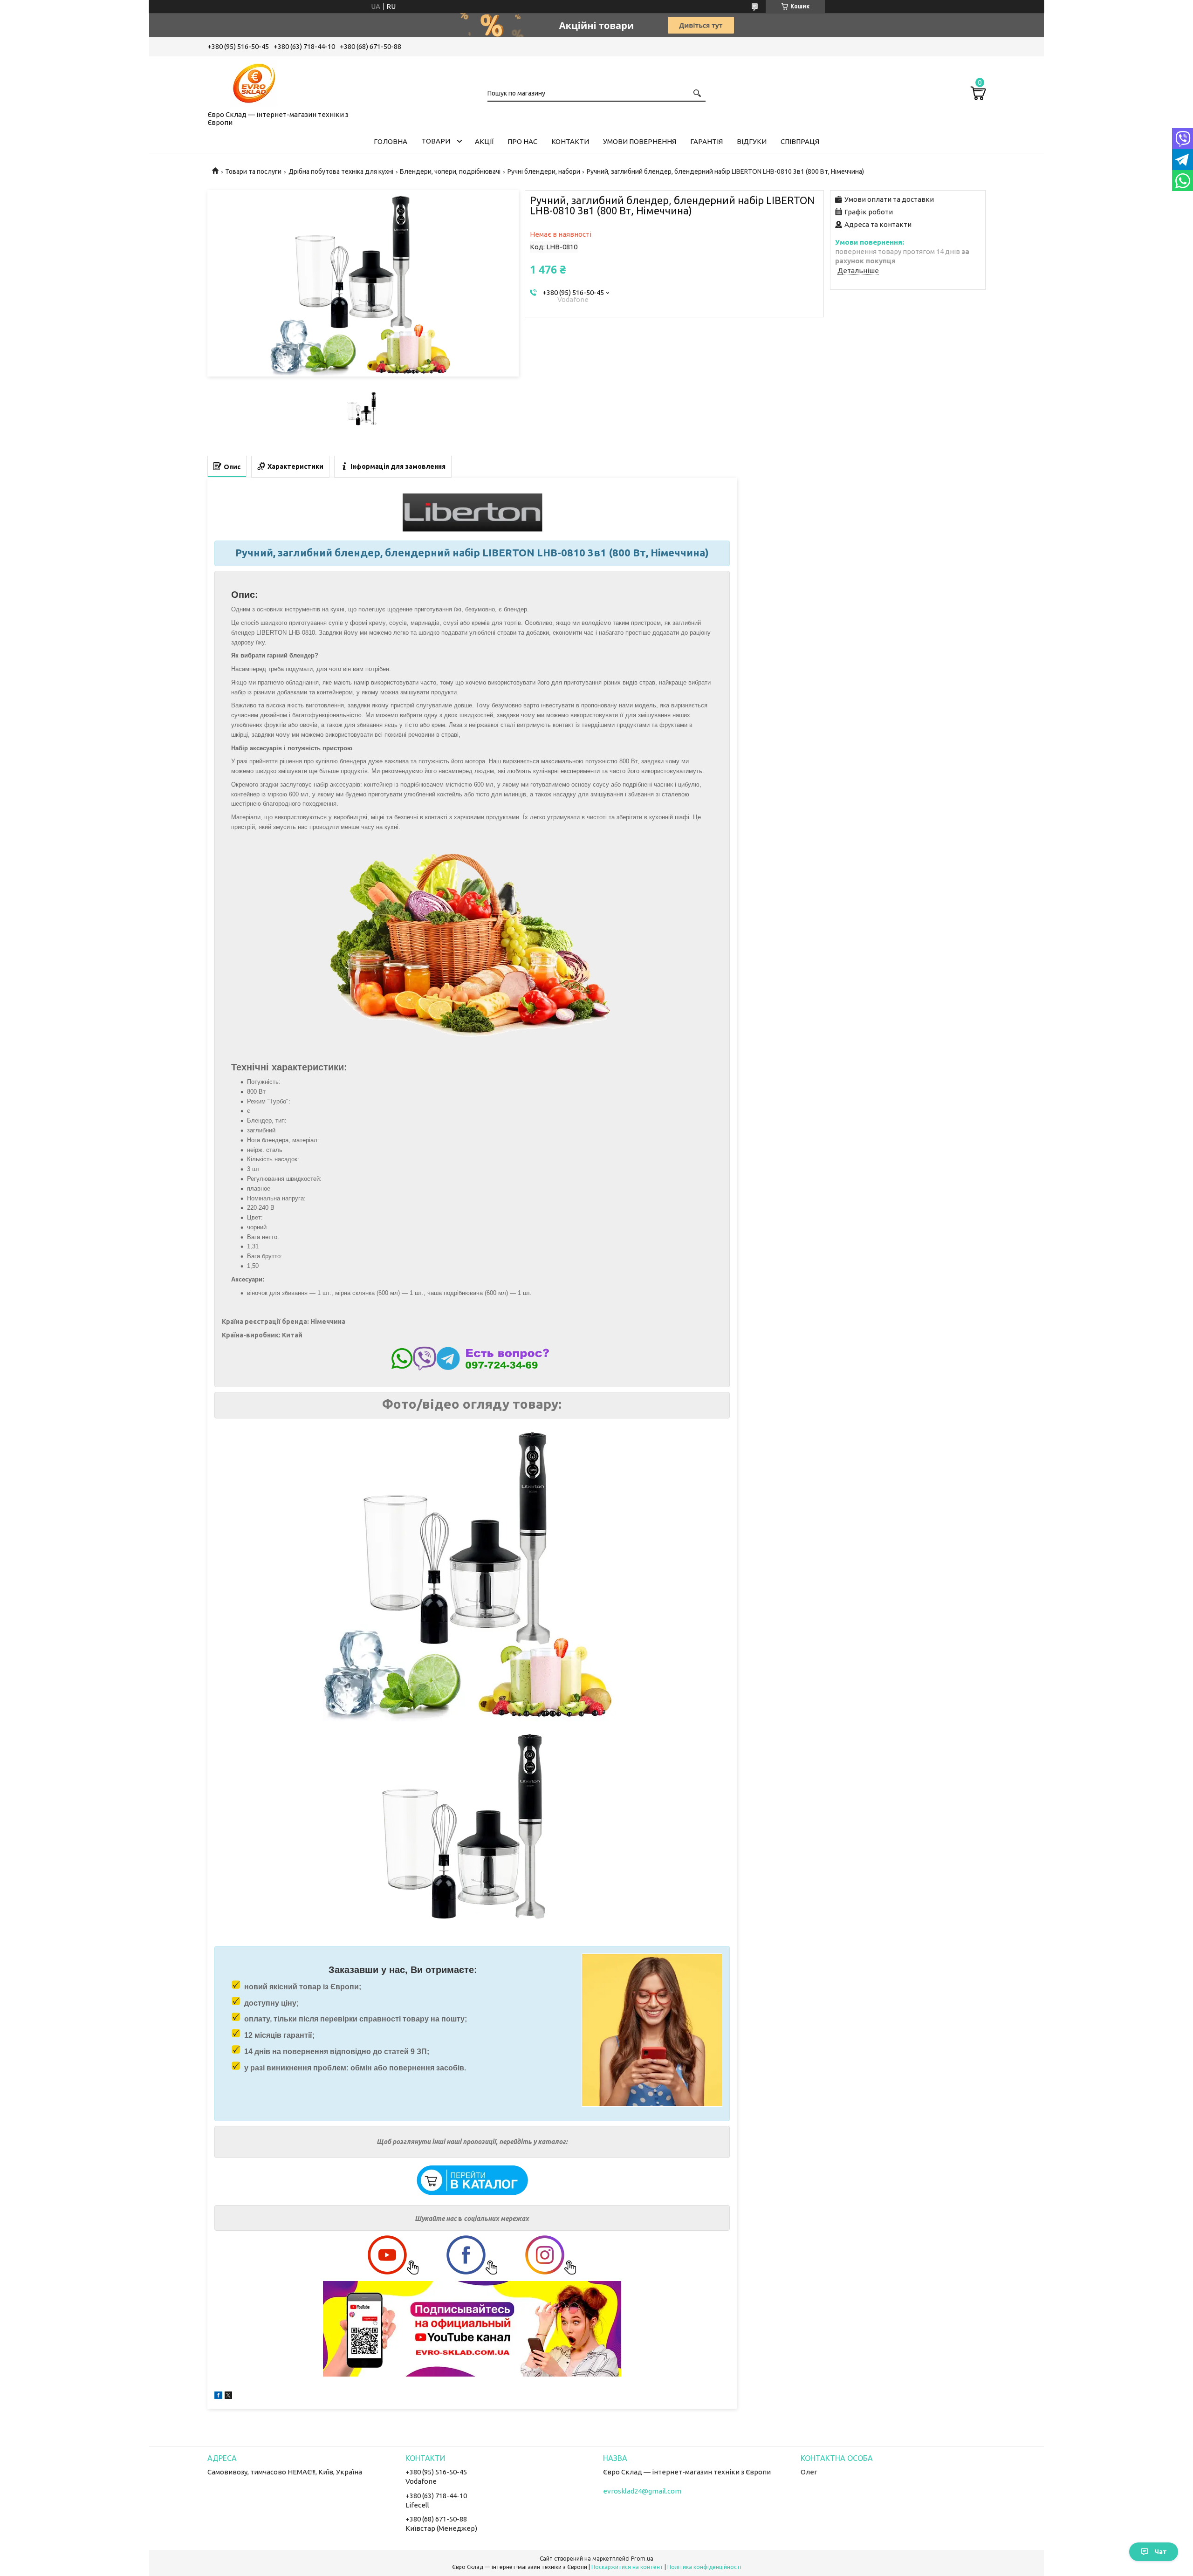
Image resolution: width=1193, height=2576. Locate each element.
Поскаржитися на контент (627, 2567)
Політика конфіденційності (704, 2567)
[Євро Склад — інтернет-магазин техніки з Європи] (254, 82)
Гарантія (706, 141)
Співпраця (800, 141)
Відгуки (752, 141)
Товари (436, 141)
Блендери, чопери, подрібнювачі (450, 171)
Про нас (522, 141)
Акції (484, 141)
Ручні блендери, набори (544, 171)
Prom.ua (642, 2559)
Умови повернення (640, 141)
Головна (391, 141)
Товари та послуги (253, 171)
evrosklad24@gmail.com (642, 2491)
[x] (228, 2396)
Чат (1161, 2552)
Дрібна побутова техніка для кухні (341, 171)
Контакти (570, 141)
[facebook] (218, 2396)
